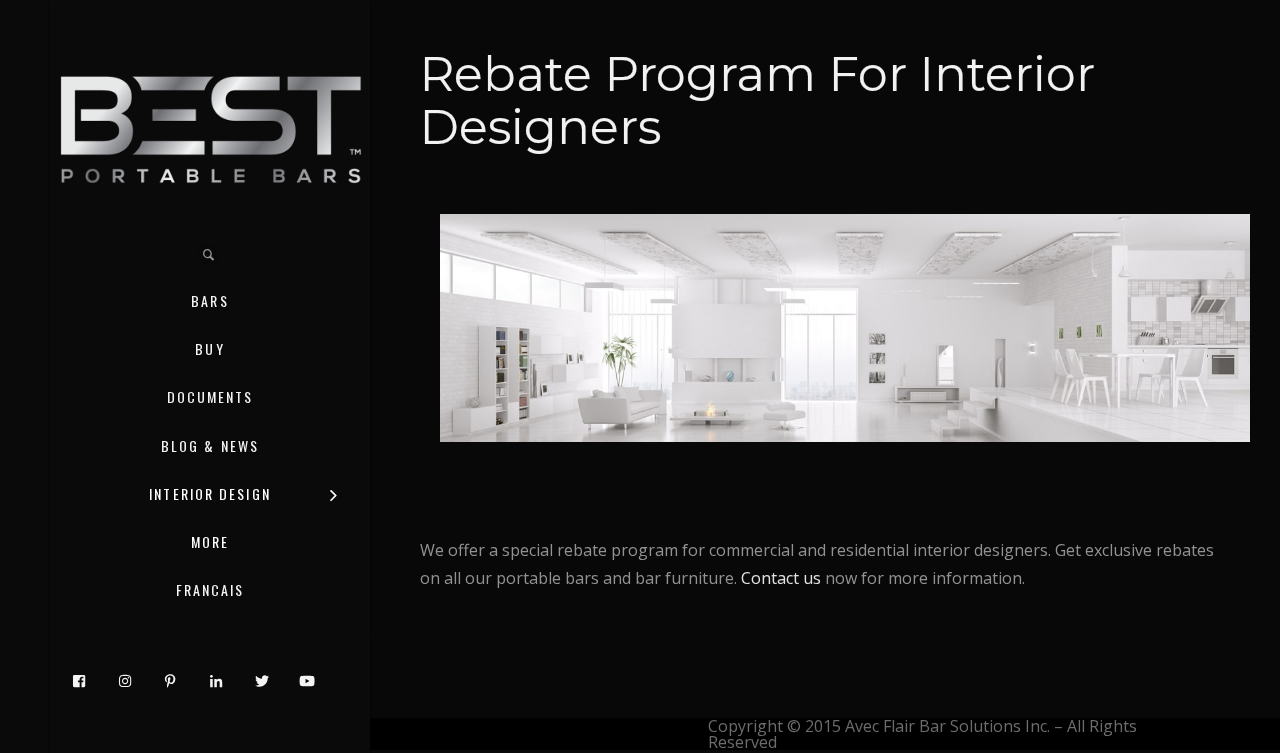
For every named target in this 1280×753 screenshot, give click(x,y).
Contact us (781, 578)
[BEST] (210, 128)
